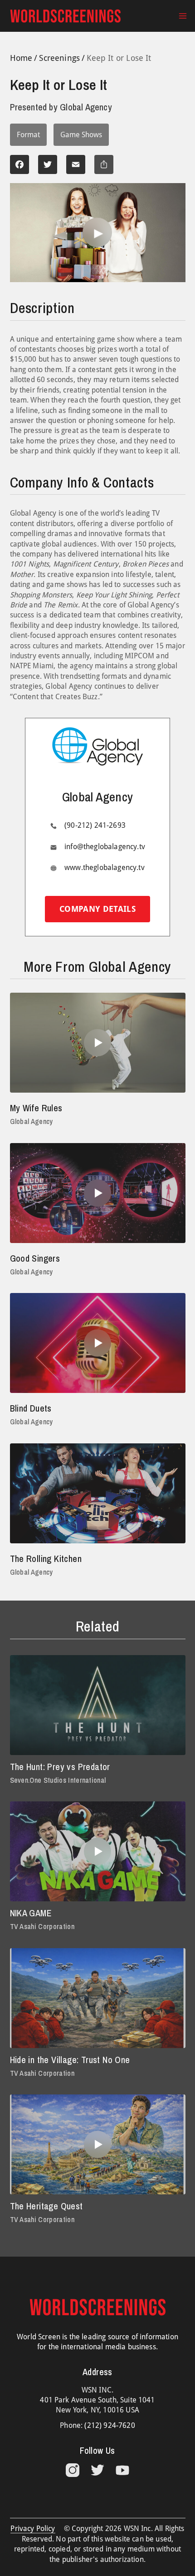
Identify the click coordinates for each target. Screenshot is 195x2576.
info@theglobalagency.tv (105, 847)
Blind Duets (31, 1408)
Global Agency (32, 1121)
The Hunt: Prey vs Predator (60, 1767)
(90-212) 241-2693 (95, 825)
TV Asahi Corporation (42, 1926)
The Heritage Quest (46, 2206)
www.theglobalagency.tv (105, 868)
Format (28, 135)
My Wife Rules (36, 1108)
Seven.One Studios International (58, 1780)
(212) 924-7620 (110, 2425)
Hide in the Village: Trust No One (70, 2060)
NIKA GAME (31, 1913)
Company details (97, 909)
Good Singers (35, 1258)
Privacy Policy (33, 2529)
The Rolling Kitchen (46, 1559)
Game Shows (81, 135)
